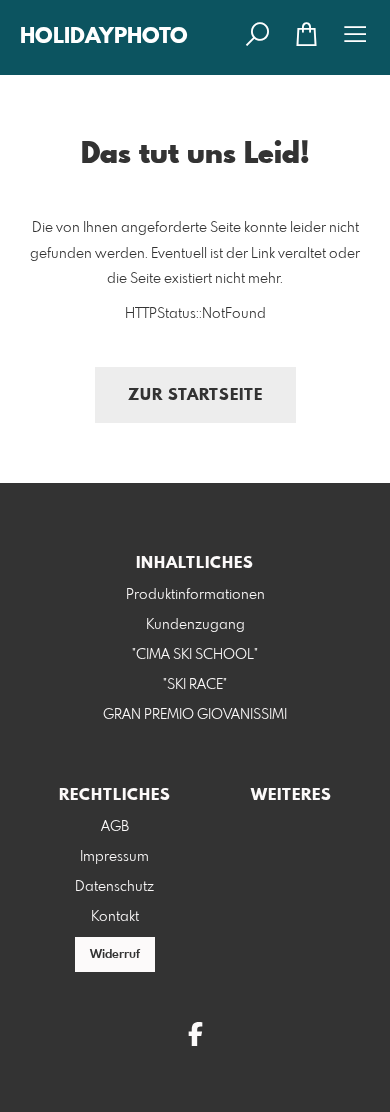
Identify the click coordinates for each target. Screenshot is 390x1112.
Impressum (114, 857)
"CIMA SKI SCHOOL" (195, 655)
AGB (115, 827)
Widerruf (115, 955)
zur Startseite (195, 395)
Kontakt (115, 917)
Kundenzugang (195, 625)
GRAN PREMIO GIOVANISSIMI (195, 715)
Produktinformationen (195, 595)
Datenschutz (114, 887)
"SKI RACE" (195, 685)
